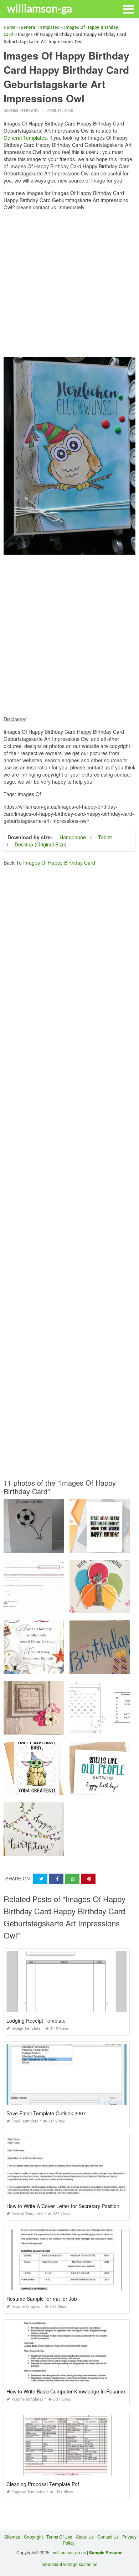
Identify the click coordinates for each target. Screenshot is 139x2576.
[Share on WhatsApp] (72, 1879)
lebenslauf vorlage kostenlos (69, 2564)
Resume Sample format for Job (42, 2299)
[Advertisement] (69, 286)
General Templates (21, 111)
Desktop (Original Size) (41, 844)
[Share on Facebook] (56, 1879)
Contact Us (108, 2537)
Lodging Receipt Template (36, 2021)
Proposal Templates (28, 2492)
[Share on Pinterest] (88, 1879)
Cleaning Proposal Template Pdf (43, 2484)
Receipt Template (26, 2029)
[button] (128, 9)
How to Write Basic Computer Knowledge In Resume (66, 2391)
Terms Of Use (59, 2537)
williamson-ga (40, 8)
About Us (85, 2537)
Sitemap (12, 2537)
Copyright (33, 2537)
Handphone (73, 837)
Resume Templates (27, 2399)
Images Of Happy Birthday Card (59, 862)
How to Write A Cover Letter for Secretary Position (63, 2206)
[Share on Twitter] (40, 1879)
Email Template (25, 2121)
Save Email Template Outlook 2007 (46, 2113)
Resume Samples (26, 2307)
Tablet (105, 837)
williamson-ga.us (69, 2552)
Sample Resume (106, 2552)
